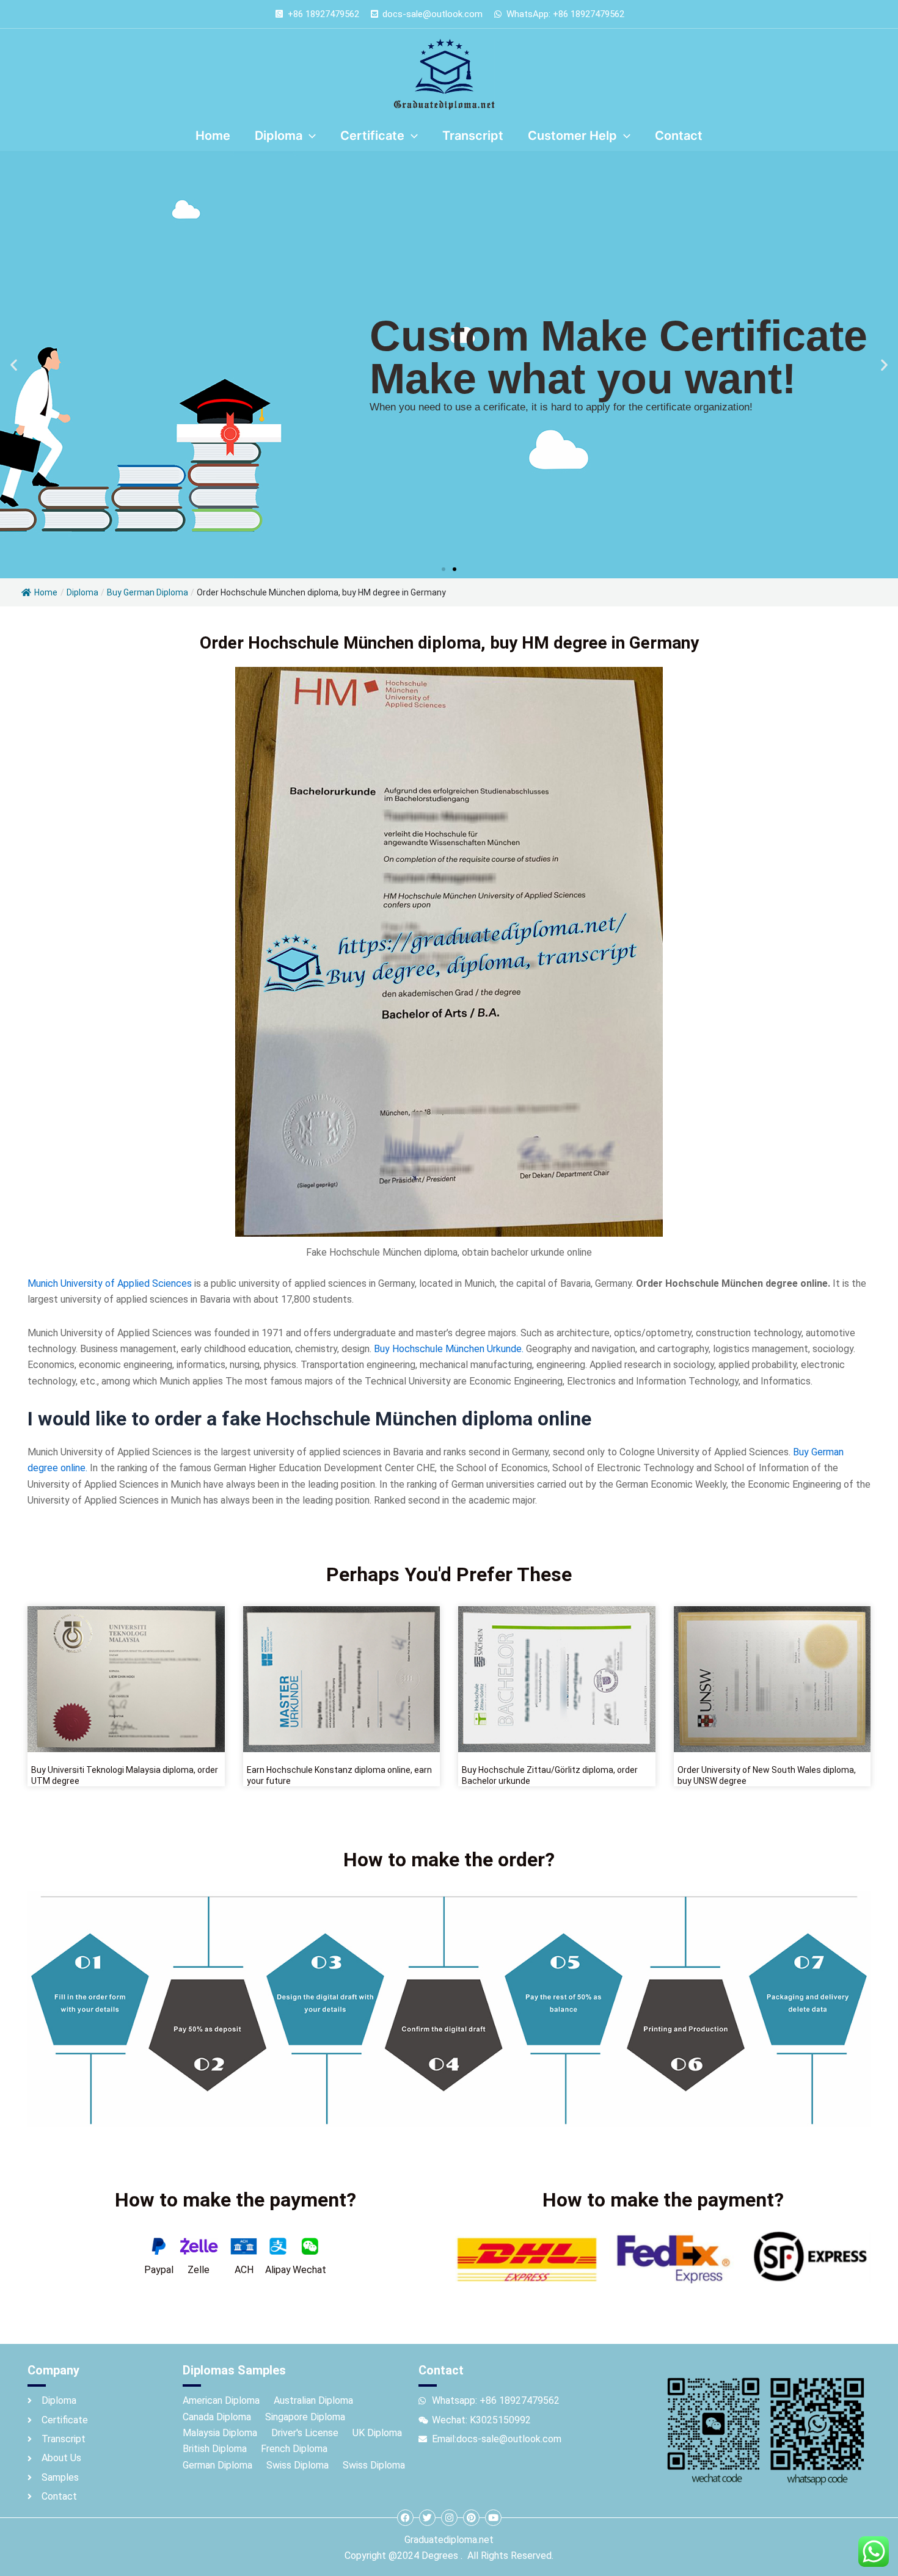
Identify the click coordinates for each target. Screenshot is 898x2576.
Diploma (82, 592)
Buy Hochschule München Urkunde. (449, 1349)
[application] (309, 136)
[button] (14, 365)
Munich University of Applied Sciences (110, 1283)
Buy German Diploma (148, 592)
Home (46, 592)
